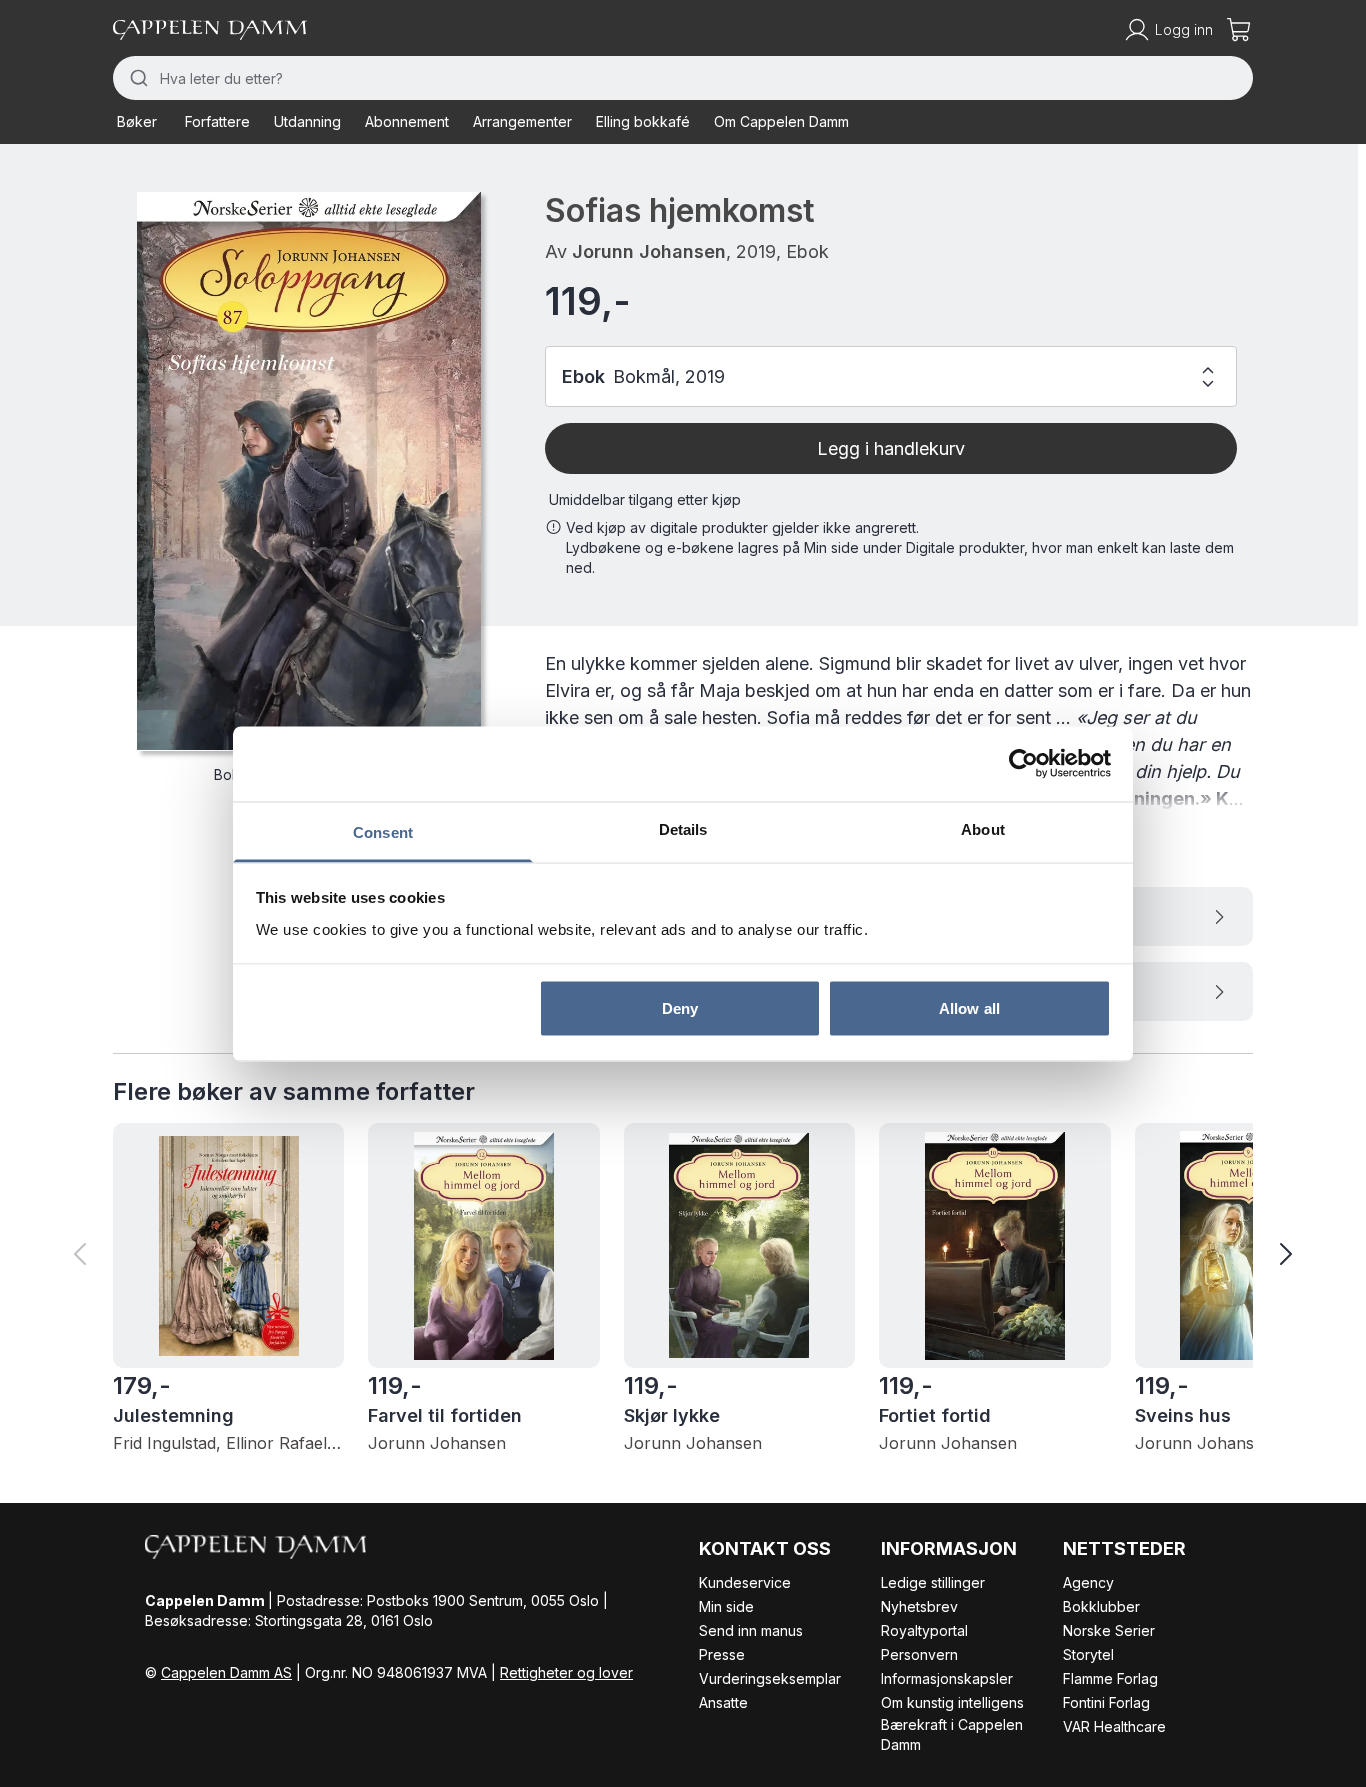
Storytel (1088, 1654)
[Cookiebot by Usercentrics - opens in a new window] (1023, 764)
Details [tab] (683, 828)
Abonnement (407, 121)
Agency (1088, 1582)
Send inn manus (751, 1630)
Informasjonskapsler (947, 1678)
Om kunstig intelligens (952, 1702)
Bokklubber (1101, 1606)
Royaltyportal (924, 1630)
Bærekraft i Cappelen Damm (952, 1734)
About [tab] (983, 828)
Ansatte (723, 1702)
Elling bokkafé (643, 121)
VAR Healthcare (1114, 1726)
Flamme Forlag (1110, 1678)
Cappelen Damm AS (226, 1672)
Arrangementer (522, 121)
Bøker (137, 121)
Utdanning (307, 121)
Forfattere (217, 121)
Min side (726, 1606)
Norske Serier (1109, 1630)
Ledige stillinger (933, 1582)
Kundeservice (745, 1582)
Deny (680, 1008)
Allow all (969, 1008)
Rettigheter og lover (566, 1672)
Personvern (919, 1654)
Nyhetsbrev (919, 1606)
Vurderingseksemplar (770, 1678)
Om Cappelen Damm (781, 121)
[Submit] (136, 78)
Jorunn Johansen (649, 251)
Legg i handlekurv (891, 448)
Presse (722, 1654)
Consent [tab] (383, 831)
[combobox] (683, 78)
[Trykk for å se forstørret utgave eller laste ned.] (309, 471)
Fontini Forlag (1106, 1702)
